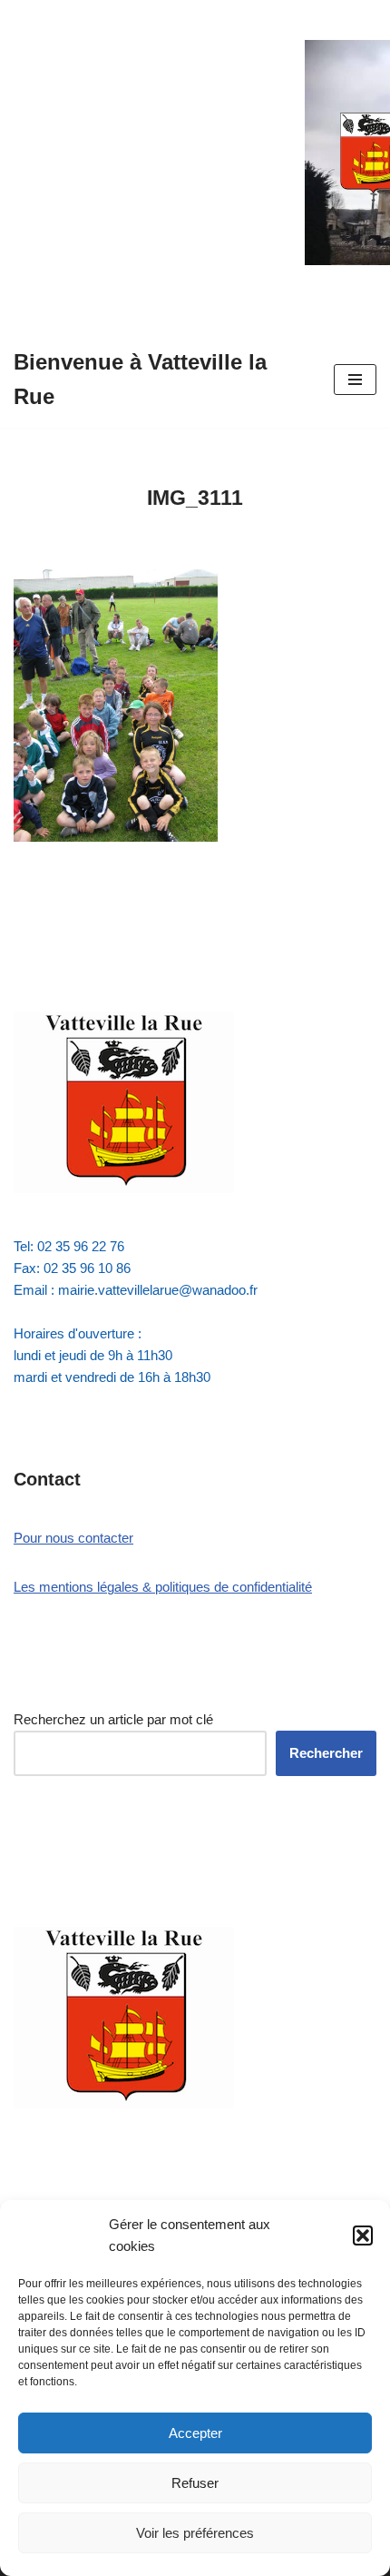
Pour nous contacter (73, 1538)
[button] (363, 2235)
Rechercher (326, 1753)
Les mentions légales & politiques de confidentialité (163, 1587)
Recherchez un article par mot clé (113, 1719)
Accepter (195, 2433)
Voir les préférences (195, 2533)
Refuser (195, 2483)
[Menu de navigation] (355, 380)
